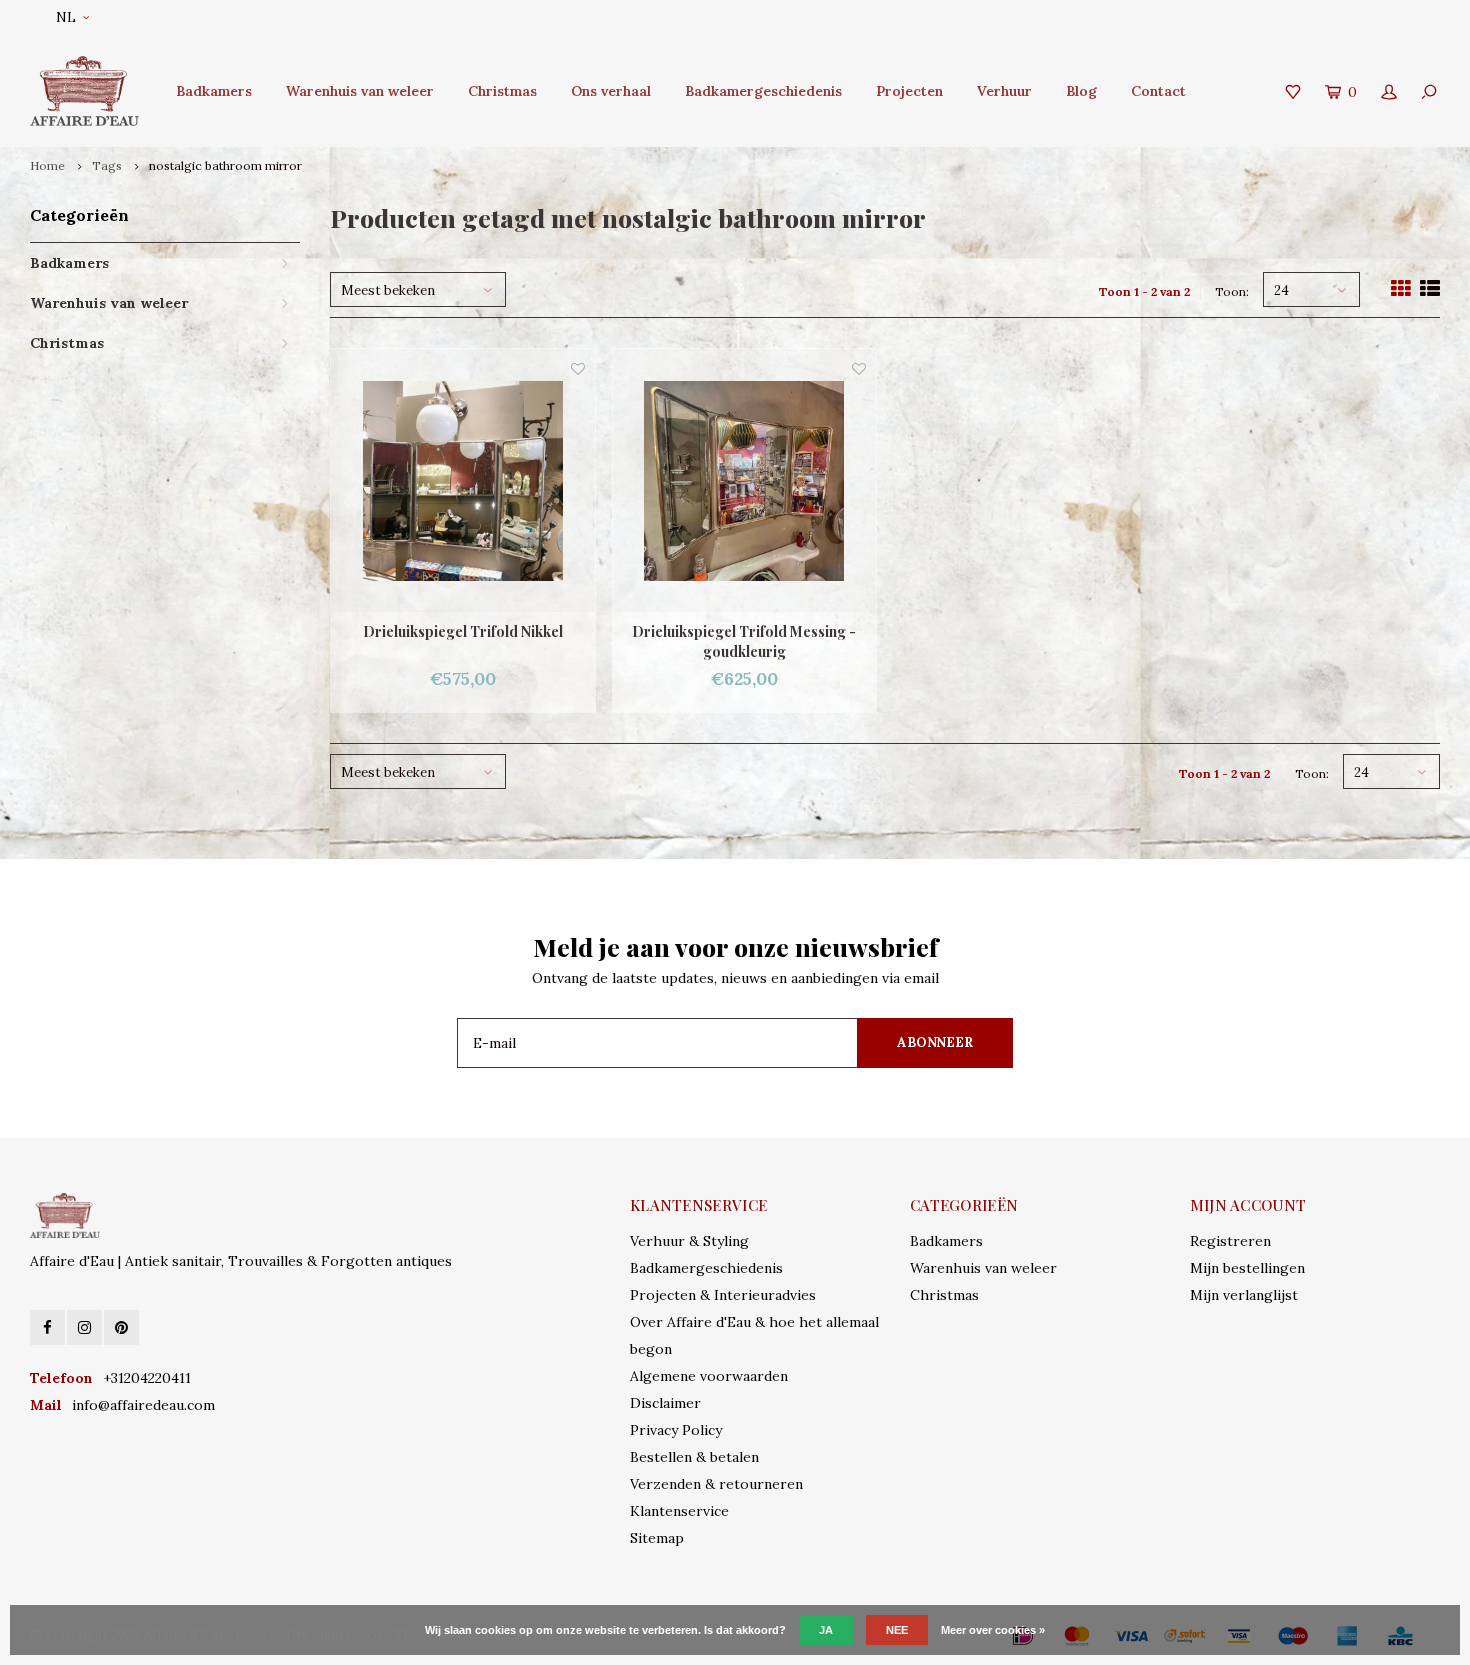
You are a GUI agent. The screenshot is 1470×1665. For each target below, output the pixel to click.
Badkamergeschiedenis (763, 91)
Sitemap (657, 1538)
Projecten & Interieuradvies (723, 1295)
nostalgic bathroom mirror (225, 165)
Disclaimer (665, 1403)
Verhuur (1004, 91)
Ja (826, 1630)
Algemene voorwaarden (709, 1376)
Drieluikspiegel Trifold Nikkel (463, 631)
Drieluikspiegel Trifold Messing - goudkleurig (744, 641)
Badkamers (214, 91)
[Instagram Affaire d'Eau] (84, 1327)
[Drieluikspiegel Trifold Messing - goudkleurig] (745, 481)
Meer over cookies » (993, 1630)
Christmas (502, 91)
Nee (897, 1630)
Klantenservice (679, 1511)
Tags (107, 165)
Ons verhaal (611, 91)
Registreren (1230, 1241)
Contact (1158, 91)
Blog (1081, 91)
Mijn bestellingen (1247, 1268)
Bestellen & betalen (694, 1457)
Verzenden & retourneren (716, 1484)
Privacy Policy (676, 1430)
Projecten (909, 91)
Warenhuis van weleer (360, 91)
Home (47, 165)
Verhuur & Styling (689, 1241)
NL (66, 17)
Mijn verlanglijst (1244, 1295)
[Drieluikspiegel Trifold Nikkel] (463, 481)
